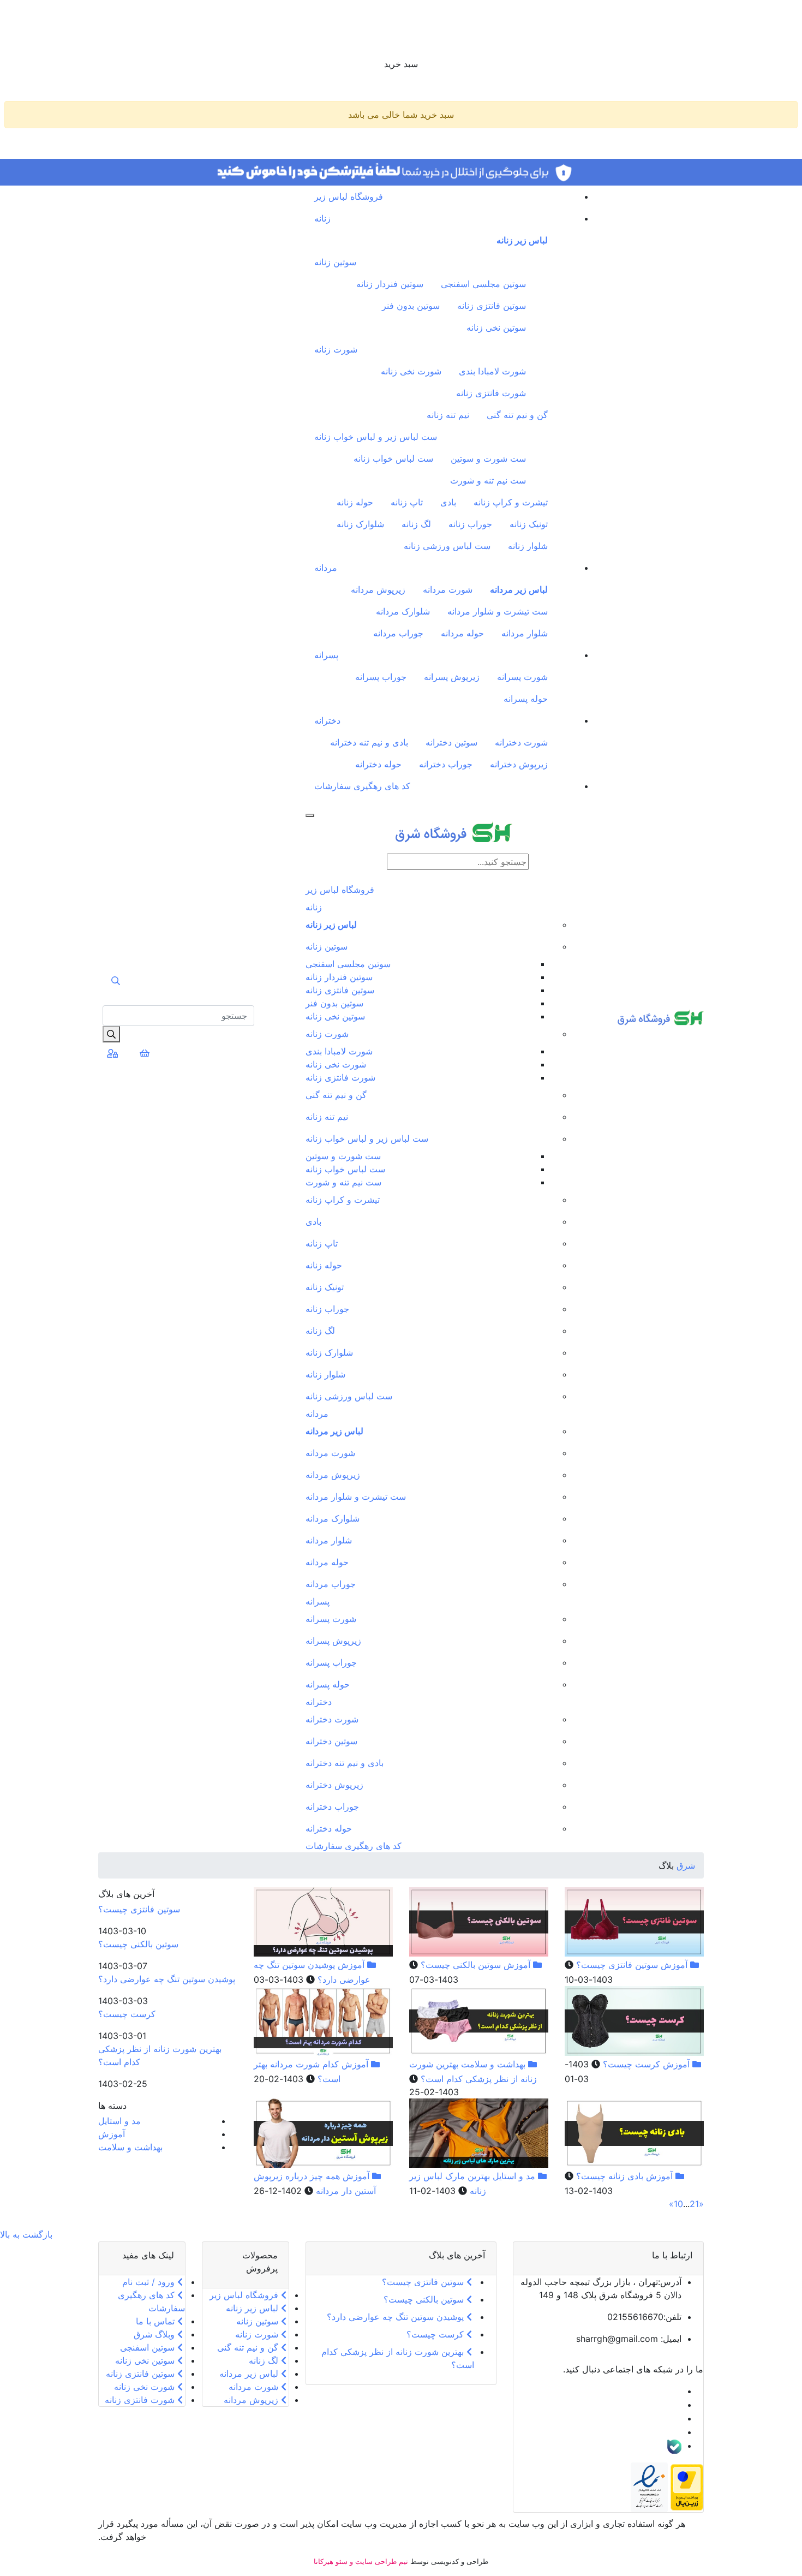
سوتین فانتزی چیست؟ (616, 1965)
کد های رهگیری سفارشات (362, 786)
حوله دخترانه (378, 764)
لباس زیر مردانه (519, 589)
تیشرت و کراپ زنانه (511, 502)
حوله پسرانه (526, 699)
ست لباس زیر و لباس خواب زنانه (376, 437)
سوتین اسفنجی (149, 2347)
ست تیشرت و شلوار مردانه (498, 611)
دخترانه (327, 720)
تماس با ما (157, 2321)
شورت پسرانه (522, 677)
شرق (684, 1865)
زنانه (322, 218)
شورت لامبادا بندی (492, 371)
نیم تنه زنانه (448, 415)
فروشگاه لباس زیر (349, 196)
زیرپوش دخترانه (519, 764)
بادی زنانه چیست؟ (608, 2176)
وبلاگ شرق (155, 2334)
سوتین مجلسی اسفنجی (483, 284)
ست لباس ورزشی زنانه (447, 546)
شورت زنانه (336, 349)
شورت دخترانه (521, 742)
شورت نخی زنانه (411, 371)
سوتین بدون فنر (411, 306)
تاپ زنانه (407, 502)
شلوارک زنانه (360, 524)
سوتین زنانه (335, 262)
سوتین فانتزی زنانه (492, 306)
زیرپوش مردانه (378, 589)
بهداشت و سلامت (493, 2064)
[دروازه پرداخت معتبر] (687, 2486)
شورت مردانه (448, 589)
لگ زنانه (416, 524)
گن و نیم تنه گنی (517, 415)
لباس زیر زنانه (522, 240)
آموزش (674, 1965)
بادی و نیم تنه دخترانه (369, 742)
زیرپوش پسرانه (452, 677)
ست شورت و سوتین (488, 458)
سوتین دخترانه (451, 742)
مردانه (326, 568)
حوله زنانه (355, 502)
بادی (448, 502)
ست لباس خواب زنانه (393, 458)
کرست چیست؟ (630, 2064)
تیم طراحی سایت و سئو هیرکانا (361, 2561)
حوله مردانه (462, 633)
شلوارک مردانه (403, 611)
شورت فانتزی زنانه (491, 393)
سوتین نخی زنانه (496, 327)
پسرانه (326, 655)
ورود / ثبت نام (150, 2282)
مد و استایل (514, 2176)
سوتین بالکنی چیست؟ (459, 1965)
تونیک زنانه (529, 524)
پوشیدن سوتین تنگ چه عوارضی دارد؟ (167, 1979)
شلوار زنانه (528, 546)
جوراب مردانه (398, 633)
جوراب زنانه (470, 524)
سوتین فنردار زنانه (390, 284)
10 (678, 2204)
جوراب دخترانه (446, 764)
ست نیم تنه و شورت (488, 480)
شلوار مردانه (525, 633)
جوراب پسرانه (381, 677)
